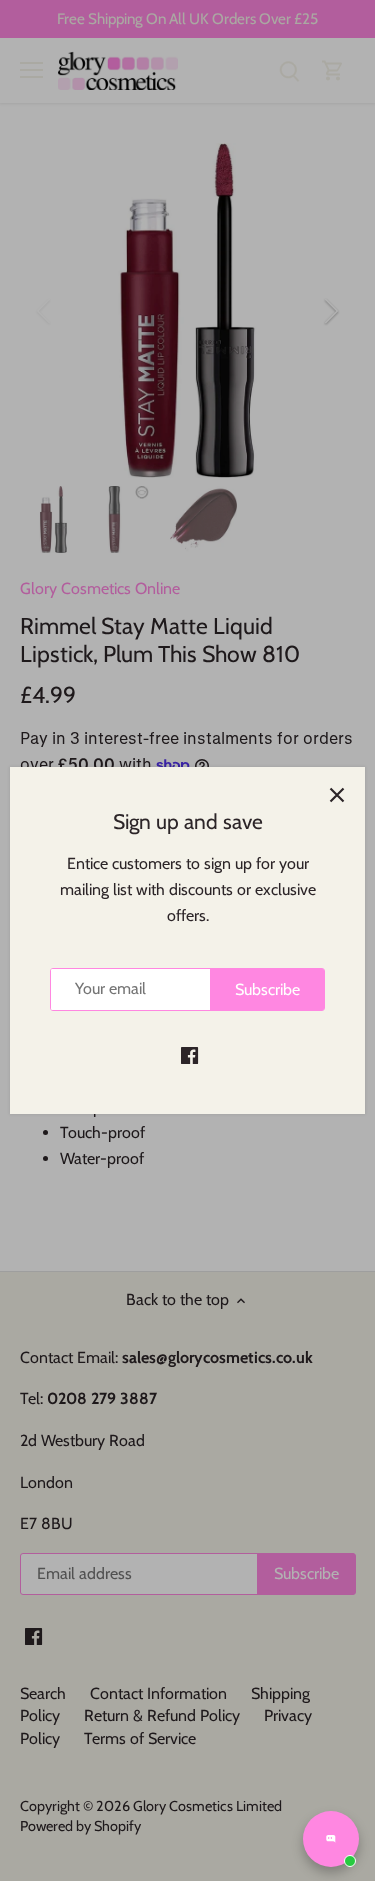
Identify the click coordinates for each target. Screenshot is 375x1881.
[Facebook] (189, 1054)
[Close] (337, 795)
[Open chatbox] (331, 1839)
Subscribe (267, 989)
